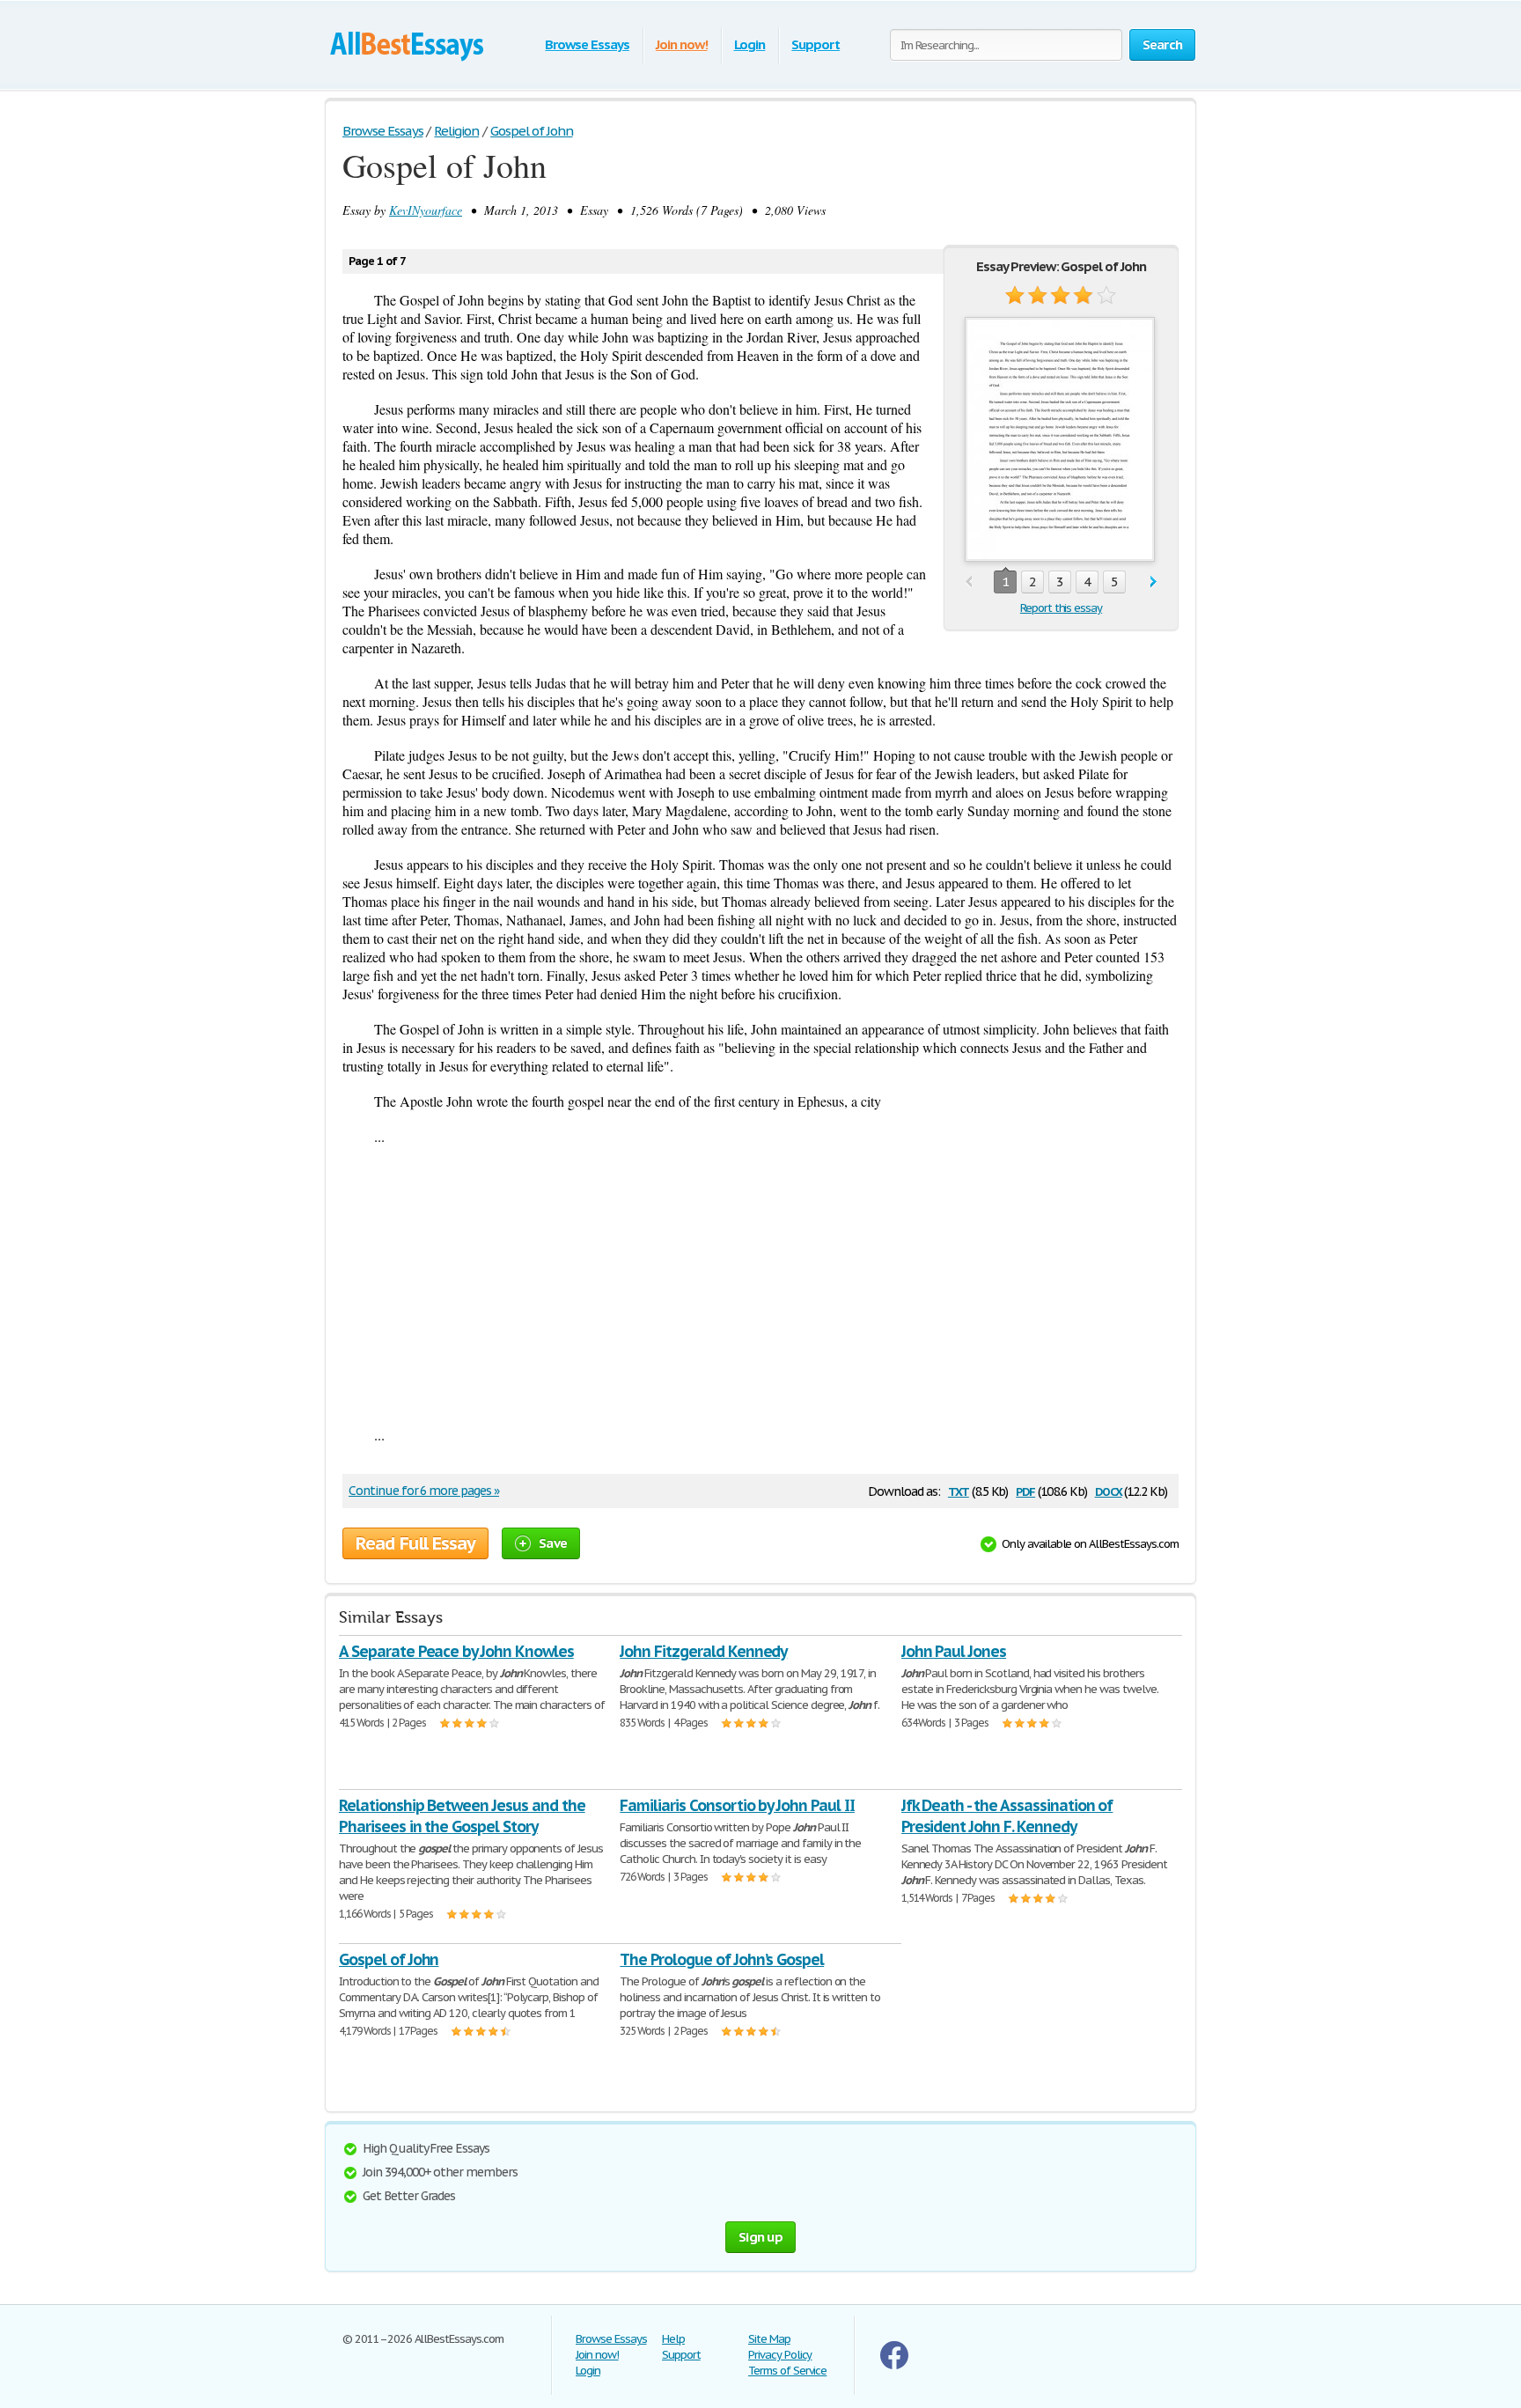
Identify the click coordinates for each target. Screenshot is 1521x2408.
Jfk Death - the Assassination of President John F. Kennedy (1007, 1816)
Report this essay (1061, 608)
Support (816, 44)
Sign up (760, 2237)
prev (969, 582)
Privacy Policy (780, 2355)
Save (553, 1543)
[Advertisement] (760, 1285)
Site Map (769, 2339)
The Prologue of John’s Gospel (722, 1959)
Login (750, 44)
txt (959, 1490)
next (1154, 582)
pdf (1025, 1490)
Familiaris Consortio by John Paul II (737, 1805)
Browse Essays (587, 44)
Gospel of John (389, 1959)
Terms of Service (787, 2371)
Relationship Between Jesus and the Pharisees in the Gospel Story (462, 1816)
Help (673, 2339)
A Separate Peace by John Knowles (456, 1651)
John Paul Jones (954, 1651)
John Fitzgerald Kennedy (703, 1651)
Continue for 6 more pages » (424, 1491)
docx (1109, 1490)
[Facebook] (894, 2365)
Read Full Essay (415, 1543)
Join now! (682, 44)
